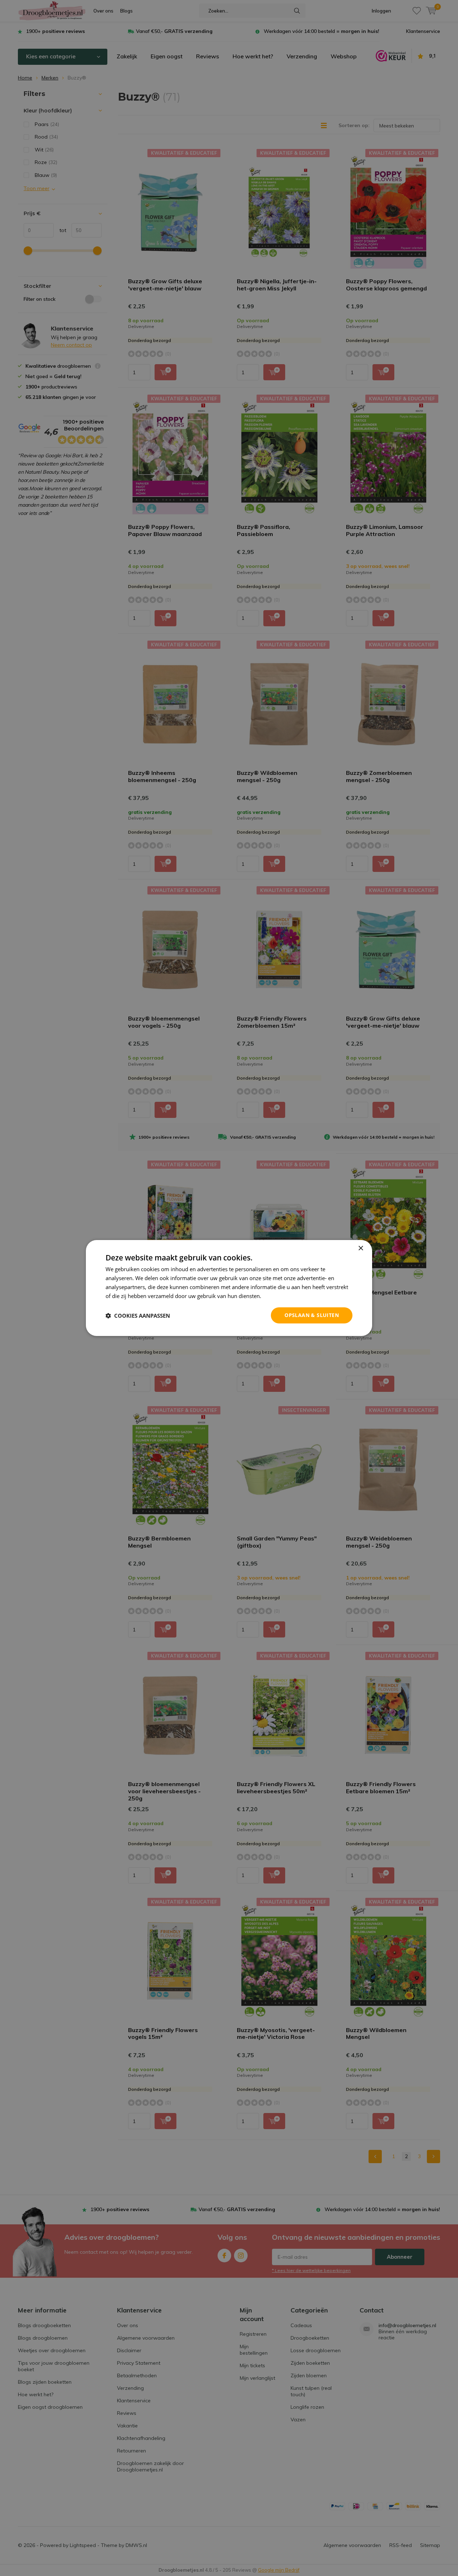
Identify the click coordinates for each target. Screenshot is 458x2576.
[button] (138, 1316)
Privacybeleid (279, 1296)
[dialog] (229, 1288)
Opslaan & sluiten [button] (312, 1315)
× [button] (360, 1248)
